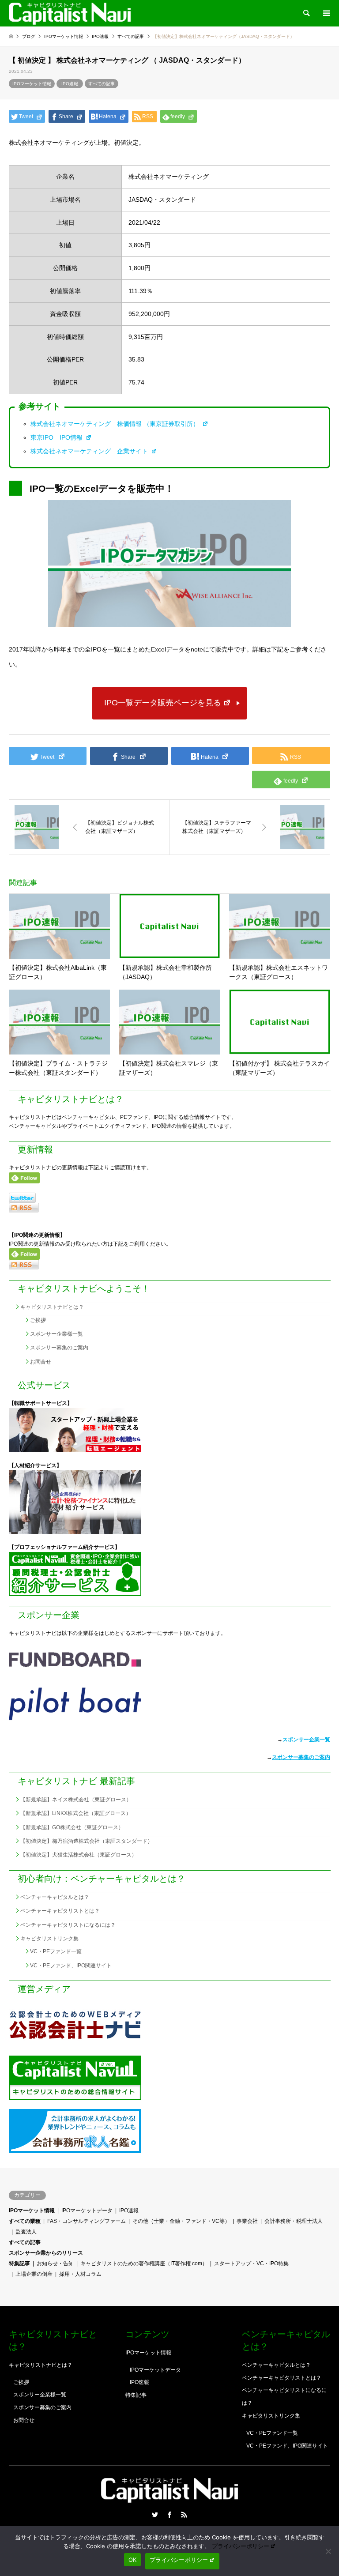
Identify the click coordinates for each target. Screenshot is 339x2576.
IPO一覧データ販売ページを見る (163, 703)
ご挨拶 (38, 1320)
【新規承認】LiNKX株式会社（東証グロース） (76, 1813)
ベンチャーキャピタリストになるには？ (68, 1925)
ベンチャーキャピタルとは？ (55, 1897)
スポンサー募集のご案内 (59, 1348)
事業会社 (247, 2221)
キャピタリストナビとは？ (52, 1307)
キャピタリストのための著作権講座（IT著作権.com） (144, 2263)
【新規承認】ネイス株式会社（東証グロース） (76, 1800)
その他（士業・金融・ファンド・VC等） (181, 2221)
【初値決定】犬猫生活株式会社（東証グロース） (79, 1855)
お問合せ (41, 1362)
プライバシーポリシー (241, 2546)
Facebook (169, 2515)
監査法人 (26, 2232)
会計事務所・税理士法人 (294, 2221)
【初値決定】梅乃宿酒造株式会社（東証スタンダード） (87, 1841)
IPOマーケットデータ (87, 2211)
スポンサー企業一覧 (306, 1740)
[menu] (326, 13)
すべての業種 (25, 2221)
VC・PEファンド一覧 (56, 1951)
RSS (184, 2515)
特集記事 (19, 2263)
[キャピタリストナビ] (70, 13)
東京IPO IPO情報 (57, 437)
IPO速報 (70, 84)
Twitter (155, 2515)
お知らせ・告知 (55, 2263)
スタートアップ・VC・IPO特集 (251, 2263)
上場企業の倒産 (34, 2274)
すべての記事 (102, 84)
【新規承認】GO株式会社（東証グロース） (72, 1827)
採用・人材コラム (80, 2274)
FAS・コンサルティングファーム (87, 2221)
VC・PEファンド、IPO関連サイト (71, 1966)
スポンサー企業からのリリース (46, 2253)
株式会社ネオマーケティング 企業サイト (90, 451)
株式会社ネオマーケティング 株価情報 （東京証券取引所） (116, 424)
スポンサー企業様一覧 (56, 1334)
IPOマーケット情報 (32, 84)
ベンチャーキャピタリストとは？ (60, 1911)
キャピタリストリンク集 (49, 1939)
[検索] (306, 13)
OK (133, 2560)
